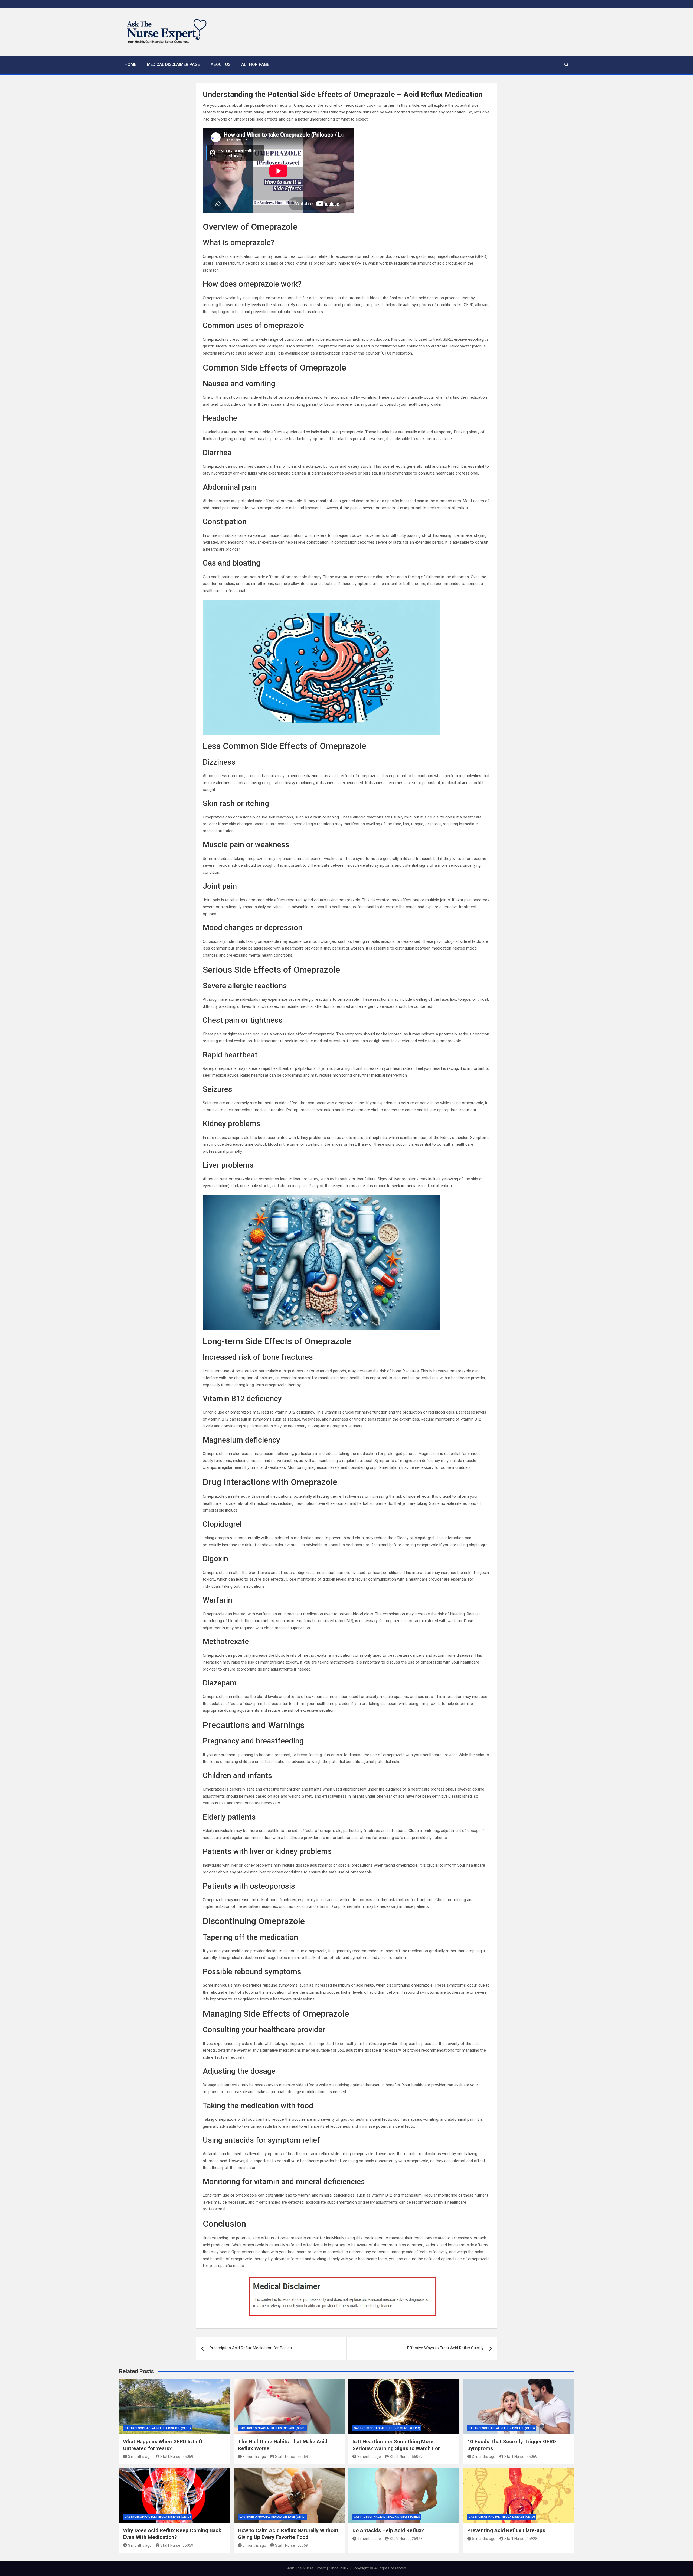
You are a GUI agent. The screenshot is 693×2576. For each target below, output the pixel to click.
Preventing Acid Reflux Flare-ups (506, 2530)
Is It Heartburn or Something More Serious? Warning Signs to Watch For (396, 2445)
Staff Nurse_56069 (177, 2457)
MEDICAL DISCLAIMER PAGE (173, 64)
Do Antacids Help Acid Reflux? (388, 2530)
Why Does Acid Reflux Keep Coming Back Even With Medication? (172, 2534)
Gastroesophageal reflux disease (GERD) (158, 2428)
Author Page (255, 64)
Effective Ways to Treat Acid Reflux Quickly (445, 2348)
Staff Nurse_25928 (406, 2539)
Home (130, 64)
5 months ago (369, 2539)
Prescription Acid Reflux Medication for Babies (251, 2348)
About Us (220, 64)
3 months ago (140, 2457)
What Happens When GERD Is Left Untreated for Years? (163, 2445)
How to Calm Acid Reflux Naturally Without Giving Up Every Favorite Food (288, 2534)
